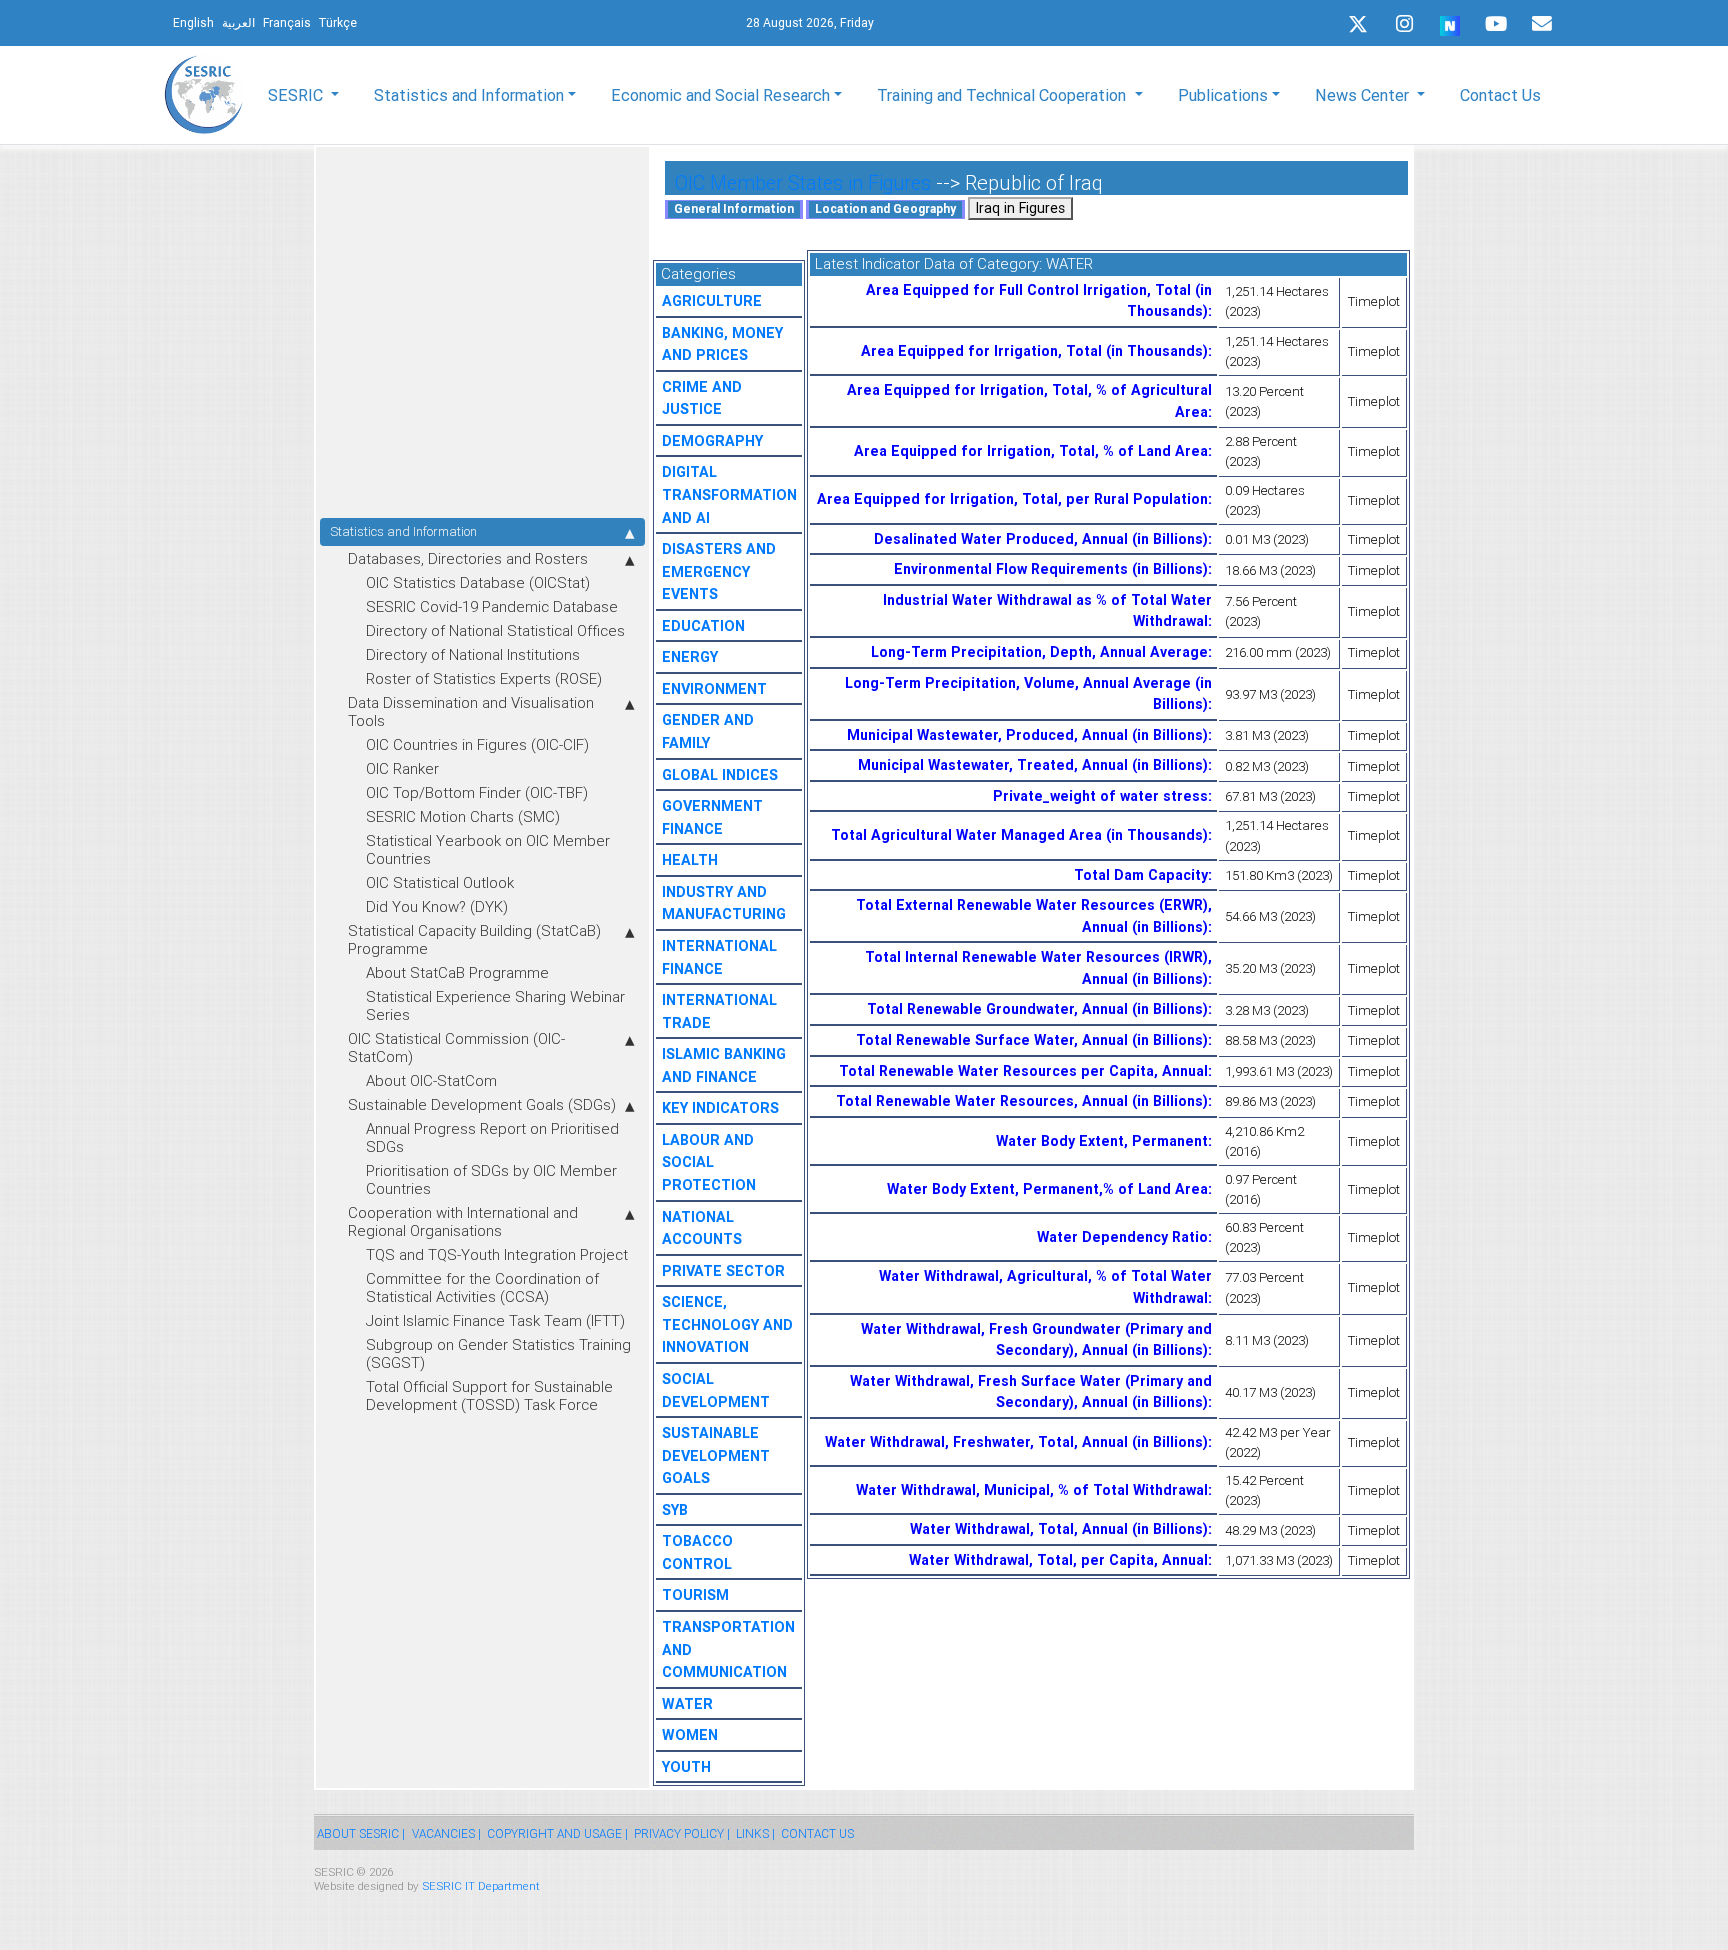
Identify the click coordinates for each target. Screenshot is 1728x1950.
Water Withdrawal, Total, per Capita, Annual (1058, 1560)
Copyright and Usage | (557, 1833)
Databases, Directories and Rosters (468, 558)
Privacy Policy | (682, 1833)
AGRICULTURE (712, 301)
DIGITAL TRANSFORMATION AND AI (729, 494)
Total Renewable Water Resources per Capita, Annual (1023, 1071)
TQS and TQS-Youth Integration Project (497, 1254)
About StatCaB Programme (457, 972)
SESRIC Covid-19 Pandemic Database (492, 606)
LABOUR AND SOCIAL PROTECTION (709, 1162)
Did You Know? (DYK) (437, 906)
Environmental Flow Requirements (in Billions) (1051, 569)
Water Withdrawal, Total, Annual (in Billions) (1059, 1529)
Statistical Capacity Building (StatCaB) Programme (474, 939)
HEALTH (690, 860)
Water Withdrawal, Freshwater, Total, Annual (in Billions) (1016, 1442)
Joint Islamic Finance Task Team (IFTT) (495, 1320)
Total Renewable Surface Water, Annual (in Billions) (1032, 1040)
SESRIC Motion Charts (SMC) (463, 816)
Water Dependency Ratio (1122, 1237)
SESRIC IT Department (481, 1885)
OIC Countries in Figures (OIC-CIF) (477, 744)
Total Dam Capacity (1141, 875)
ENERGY (690, 657)
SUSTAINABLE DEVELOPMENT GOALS (716, 1455)
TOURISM (695, 1595)
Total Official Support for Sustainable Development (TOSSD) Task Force (489, 1395)
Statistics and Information (403, 531)
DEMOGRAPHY (712, 441)
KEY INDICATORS (720, 1108)
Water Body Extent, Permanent (1102, 1141)
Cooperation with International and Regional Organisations (463, 1221)
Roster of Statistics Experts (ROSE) (484, 678)
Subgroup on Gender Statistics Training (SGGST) (498, 1353)
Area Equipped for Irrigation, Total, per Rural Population (1012, 499)
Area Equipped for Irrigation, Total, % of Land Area (1031, 451)
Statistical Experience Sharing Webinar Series (495, 1005)
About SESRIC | (361, 1833)
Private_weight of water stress (1100, 796)
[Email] (1542, 24)
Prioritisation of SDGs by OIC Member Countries (491, 1179)
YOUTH (686, 1767)
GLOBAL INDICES (720, 775)
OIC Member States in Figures (803, 182)
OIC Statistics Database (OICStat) (478, 582)
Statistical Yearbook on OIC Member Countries (488, 849)
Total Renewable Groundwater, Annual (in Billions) (1037, 1009)
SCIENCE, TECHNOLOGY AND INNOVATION (727, 1324)
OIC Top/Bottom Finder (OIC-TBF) (477, 792)
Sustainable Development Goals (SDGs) (482, 1104)
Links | (755, 1833)
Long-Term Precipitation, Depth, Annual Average (1039, 652)
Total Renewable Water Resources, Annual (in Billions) (1022, 1101)
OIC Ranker (402, 768)
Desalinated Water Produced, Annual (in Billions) (1041, 539)
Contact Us (1500, 95)
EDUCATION (703, 626)
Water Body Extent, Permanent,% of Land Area (1047, 1189)
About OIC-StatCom (431, 1080)
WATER (687, 1704)
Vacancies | (446, 1833)
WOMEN (690, 1735)
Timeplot (1374, 301)
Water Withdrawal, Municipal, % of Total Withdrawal (1032, 1490)
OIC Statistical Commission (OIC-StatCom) (456, 1047)
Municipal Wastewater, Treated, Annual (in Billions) (1033, 765)
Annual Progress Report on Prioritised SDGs (492, 1137)
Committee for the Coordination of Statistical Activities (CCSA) (482, 1287)
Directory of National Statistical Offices (495, 630)
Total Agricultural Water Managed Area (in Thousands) (1019, 835)
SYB (675, 1510)
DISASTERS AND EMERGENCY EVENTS (719, 571)
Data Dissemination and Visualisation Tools (471, 711)
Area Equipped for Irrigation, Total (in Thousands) (1034, 351)
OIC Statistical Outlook (440, 882)
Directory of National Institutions (473, 654)
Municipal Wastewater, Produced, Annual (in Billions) (1027, 735)
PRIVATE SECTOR (723, 1271)
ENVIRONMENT (714, 689)
